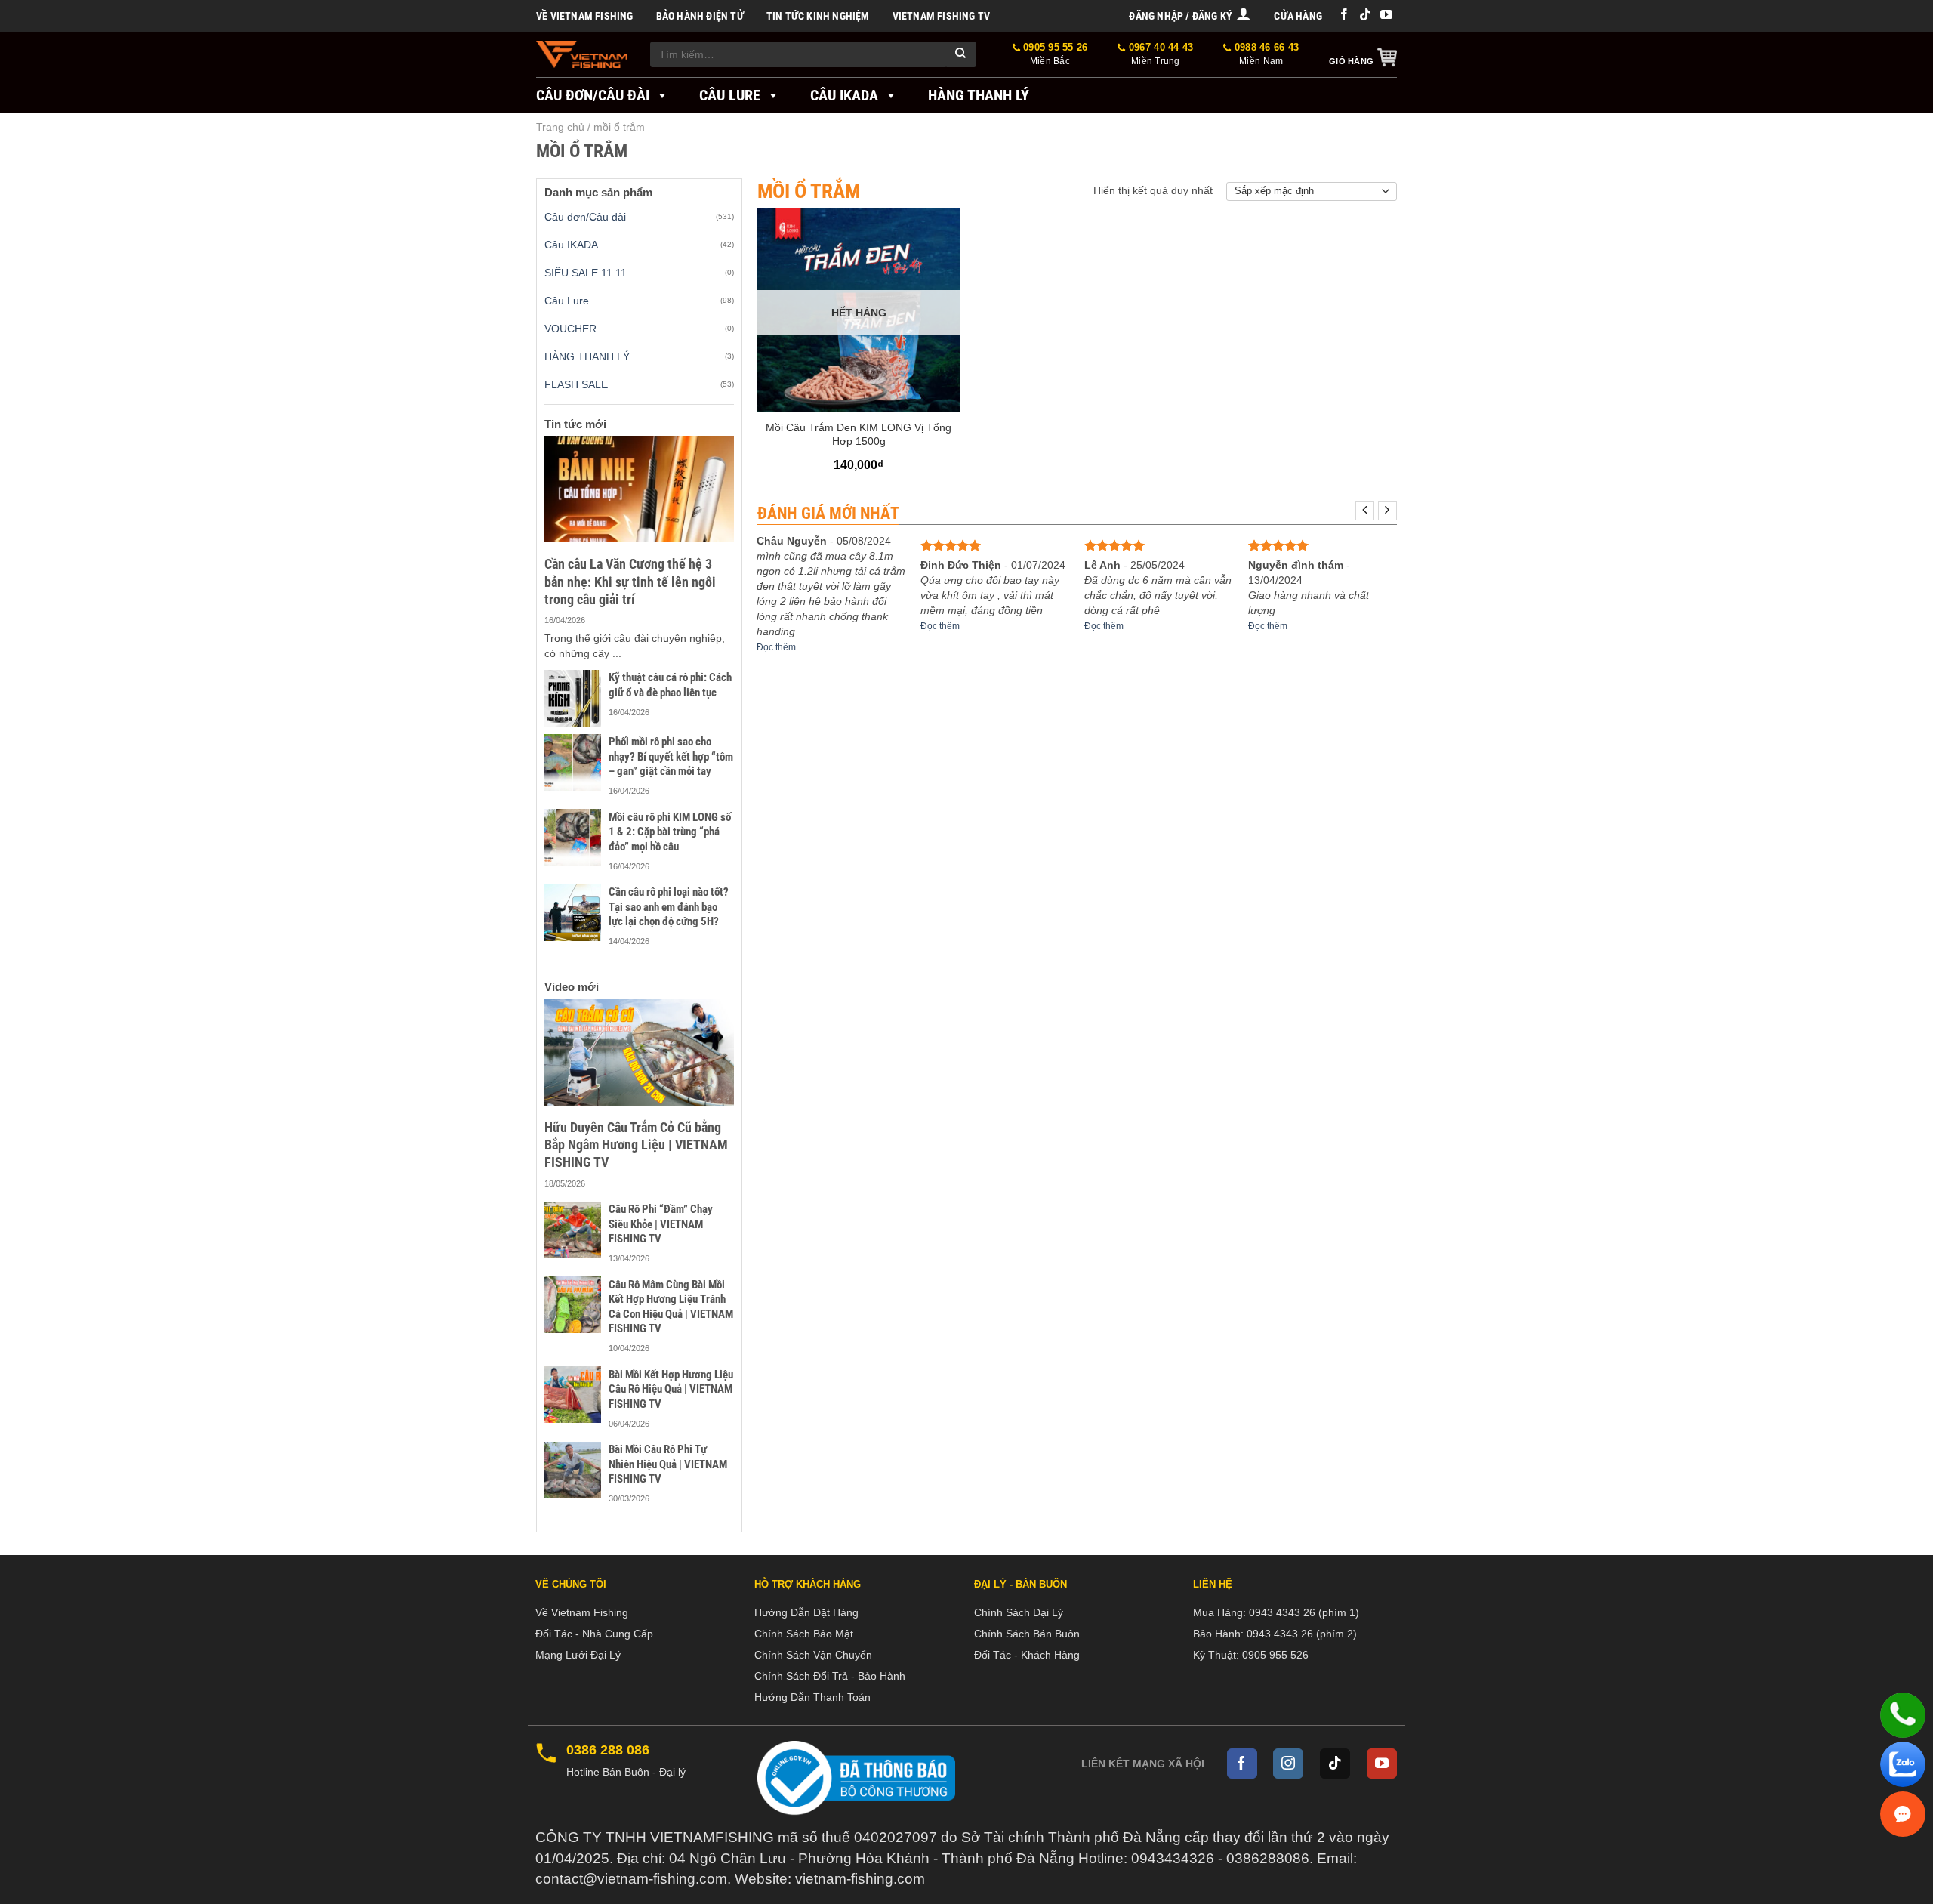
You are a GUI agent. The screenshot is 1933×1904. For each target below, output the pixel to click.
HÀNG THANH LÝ (587, 356)
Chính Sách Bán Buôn (1027, 1634)
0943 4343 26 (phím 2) (1302, 1634)
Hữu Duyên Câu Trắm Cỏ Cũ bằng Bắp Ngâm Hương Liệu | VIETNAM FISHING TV (636, 1145)
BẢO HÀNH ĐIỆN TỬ (700, 16)
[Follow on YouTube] (1386, 15)
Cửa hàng (1298, 16)
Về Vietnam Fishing (585, 16)
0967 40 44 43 (1159, 54)
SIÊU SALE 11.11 (586, 273)
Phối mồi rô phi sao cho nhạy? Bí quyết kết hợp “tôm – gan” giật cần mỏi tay (671, 756)
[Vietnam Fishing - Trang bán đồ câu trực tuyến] (582, 54)
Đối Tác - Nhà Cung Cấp (594, 1634)
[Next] (1387, 511)
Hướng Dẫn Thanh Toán (812, 1697)
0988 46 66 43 (1265, 54)
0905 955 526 (1275, 1655)
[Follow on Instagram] (1288, 1764)
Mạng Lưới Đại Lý (578, 1655)
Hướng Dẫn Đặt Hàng (806, 1612)
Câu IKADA (844, 95)
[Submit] (961, 54)
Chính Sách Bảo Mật (804, 1634)
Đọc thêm (776, 647)
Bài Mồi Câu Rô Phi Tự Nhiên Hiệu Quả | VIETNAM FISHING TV (668, 1464)
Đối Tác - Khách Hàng (1027, 1655)
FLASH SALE (576, 384)
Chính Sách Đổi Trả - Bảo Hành (830, 1676)
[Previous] (1365, 511)
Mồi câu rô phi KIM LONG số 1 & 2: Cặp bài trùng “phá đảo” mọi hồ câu (670, 832)
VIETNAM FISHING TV (942, 16)
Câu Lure (730, 95)
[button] (1190, 16)
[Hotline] (1903, 1715)
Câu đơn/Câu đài (593, 95)
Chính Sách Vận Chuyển (813, 1655)
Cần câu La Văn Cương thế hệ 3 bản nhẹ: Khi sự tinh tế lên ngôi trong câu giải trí (630, 582)
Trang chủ (560, 127)
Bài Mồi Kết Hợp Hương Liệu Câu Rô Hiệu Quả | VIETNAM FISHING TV (671, 1389)
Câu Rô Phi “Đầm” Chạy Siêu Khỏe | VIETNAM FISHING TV (661, 1224)
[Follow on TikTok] (1365, 15)
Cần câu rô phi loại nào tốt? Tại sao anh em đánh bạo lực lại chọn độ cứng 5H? (669, 907)
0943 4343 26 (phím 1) (1304, 1612)
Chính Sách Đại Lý (1019, 1612)
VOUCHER (570, 329)
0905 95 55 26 (1054, 54)
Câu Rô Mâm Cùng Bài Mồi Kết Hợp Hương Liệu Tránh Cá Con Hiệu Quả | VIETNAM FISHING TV (671, 1307)
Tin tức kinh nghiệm (818, 16)
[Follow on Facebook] (1344, 15)
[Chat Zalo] (1903, 1764)
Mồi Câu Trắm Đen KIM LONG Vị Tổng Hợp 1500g (859, 434)
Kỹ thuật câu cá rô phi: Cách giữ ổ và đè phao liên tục (670, 685)
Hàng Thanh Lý (979, 95)
